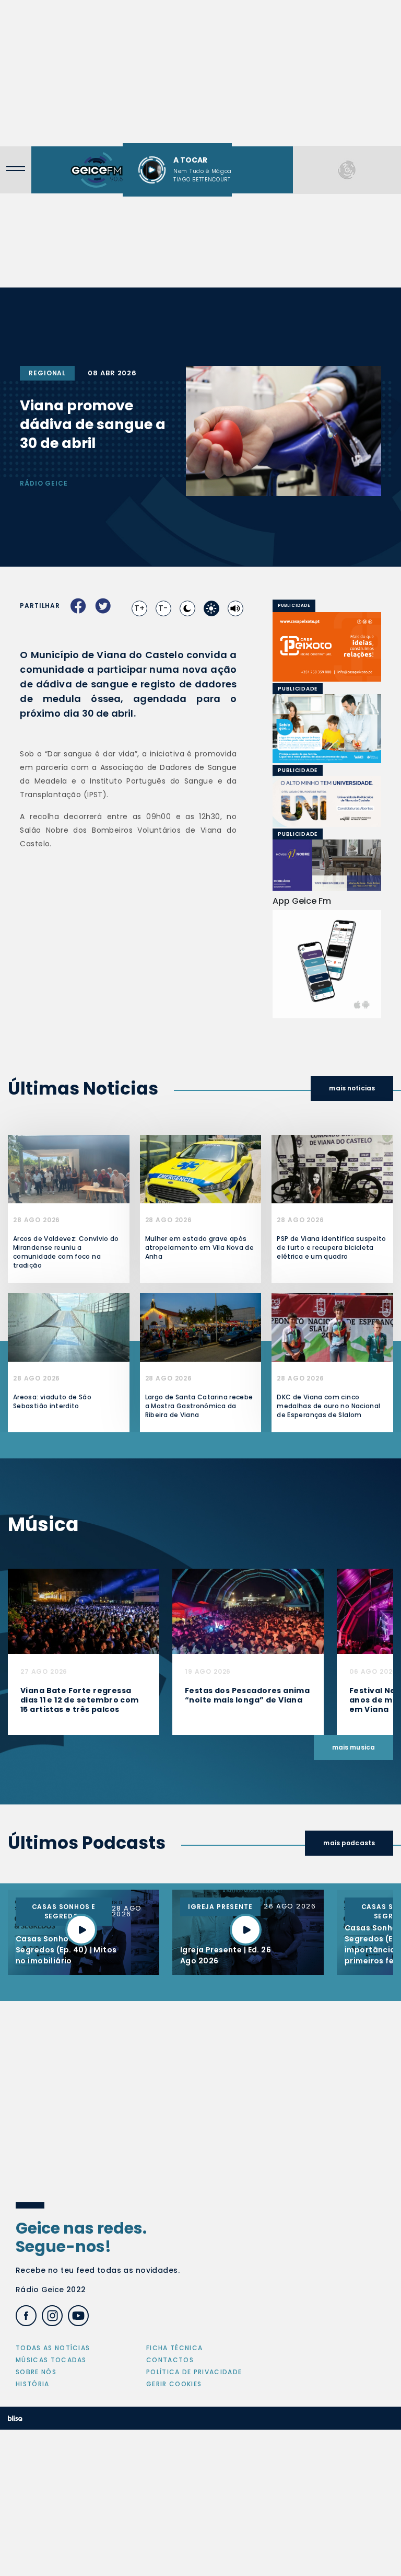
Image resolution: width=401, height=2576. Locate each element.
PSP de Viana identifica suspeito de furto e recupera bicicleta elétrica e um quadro (332, 1247)
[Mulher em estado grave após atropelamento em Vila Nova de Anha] (201, 1169)
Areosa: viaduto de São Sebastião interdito (52, 1401)
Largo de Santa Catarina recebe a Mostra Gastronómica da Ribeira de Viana (199, 1406)
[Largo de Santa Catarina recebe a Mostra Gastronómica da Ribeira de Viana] (201, 1327)
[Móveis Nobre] (327, 865)
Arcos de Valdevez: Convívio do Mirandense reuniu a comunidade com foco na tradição (66, 1252)
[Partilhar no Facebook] (78, 606)
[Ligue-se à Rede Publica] (327, 729)
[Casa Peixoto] (327, 647)
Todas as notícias (53, 2348)
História (33, 2384)
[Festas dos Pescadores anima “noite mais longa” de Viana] (248, 1611)
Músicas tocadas (51, 2360)
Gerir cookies (174, 2384)
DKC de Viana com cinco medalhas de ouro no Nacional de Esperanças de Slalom (328, 1406)
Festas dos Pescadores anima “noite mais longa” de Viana (247, 1695)
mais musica (353, 1747)
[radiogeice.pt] (97, 170)
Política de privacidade (194, 2372)
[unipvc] (287, 801)
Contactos (170, 2360)
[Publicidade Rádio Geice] (347, 170)
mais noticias (352, 1088)
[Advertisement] (200, 73)
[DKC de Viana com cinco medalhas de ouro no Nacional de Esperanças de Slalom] (332, 1327)
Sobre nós (36, 2372)
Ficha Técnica (174, 2348)
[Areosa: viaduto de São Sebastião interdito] (69, 1327)
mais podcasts (349, 1843)
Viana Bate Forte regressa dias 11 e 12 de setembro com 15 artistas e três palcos (80, 1700)
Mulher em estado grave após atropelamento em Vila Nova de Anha (199, 1247)
